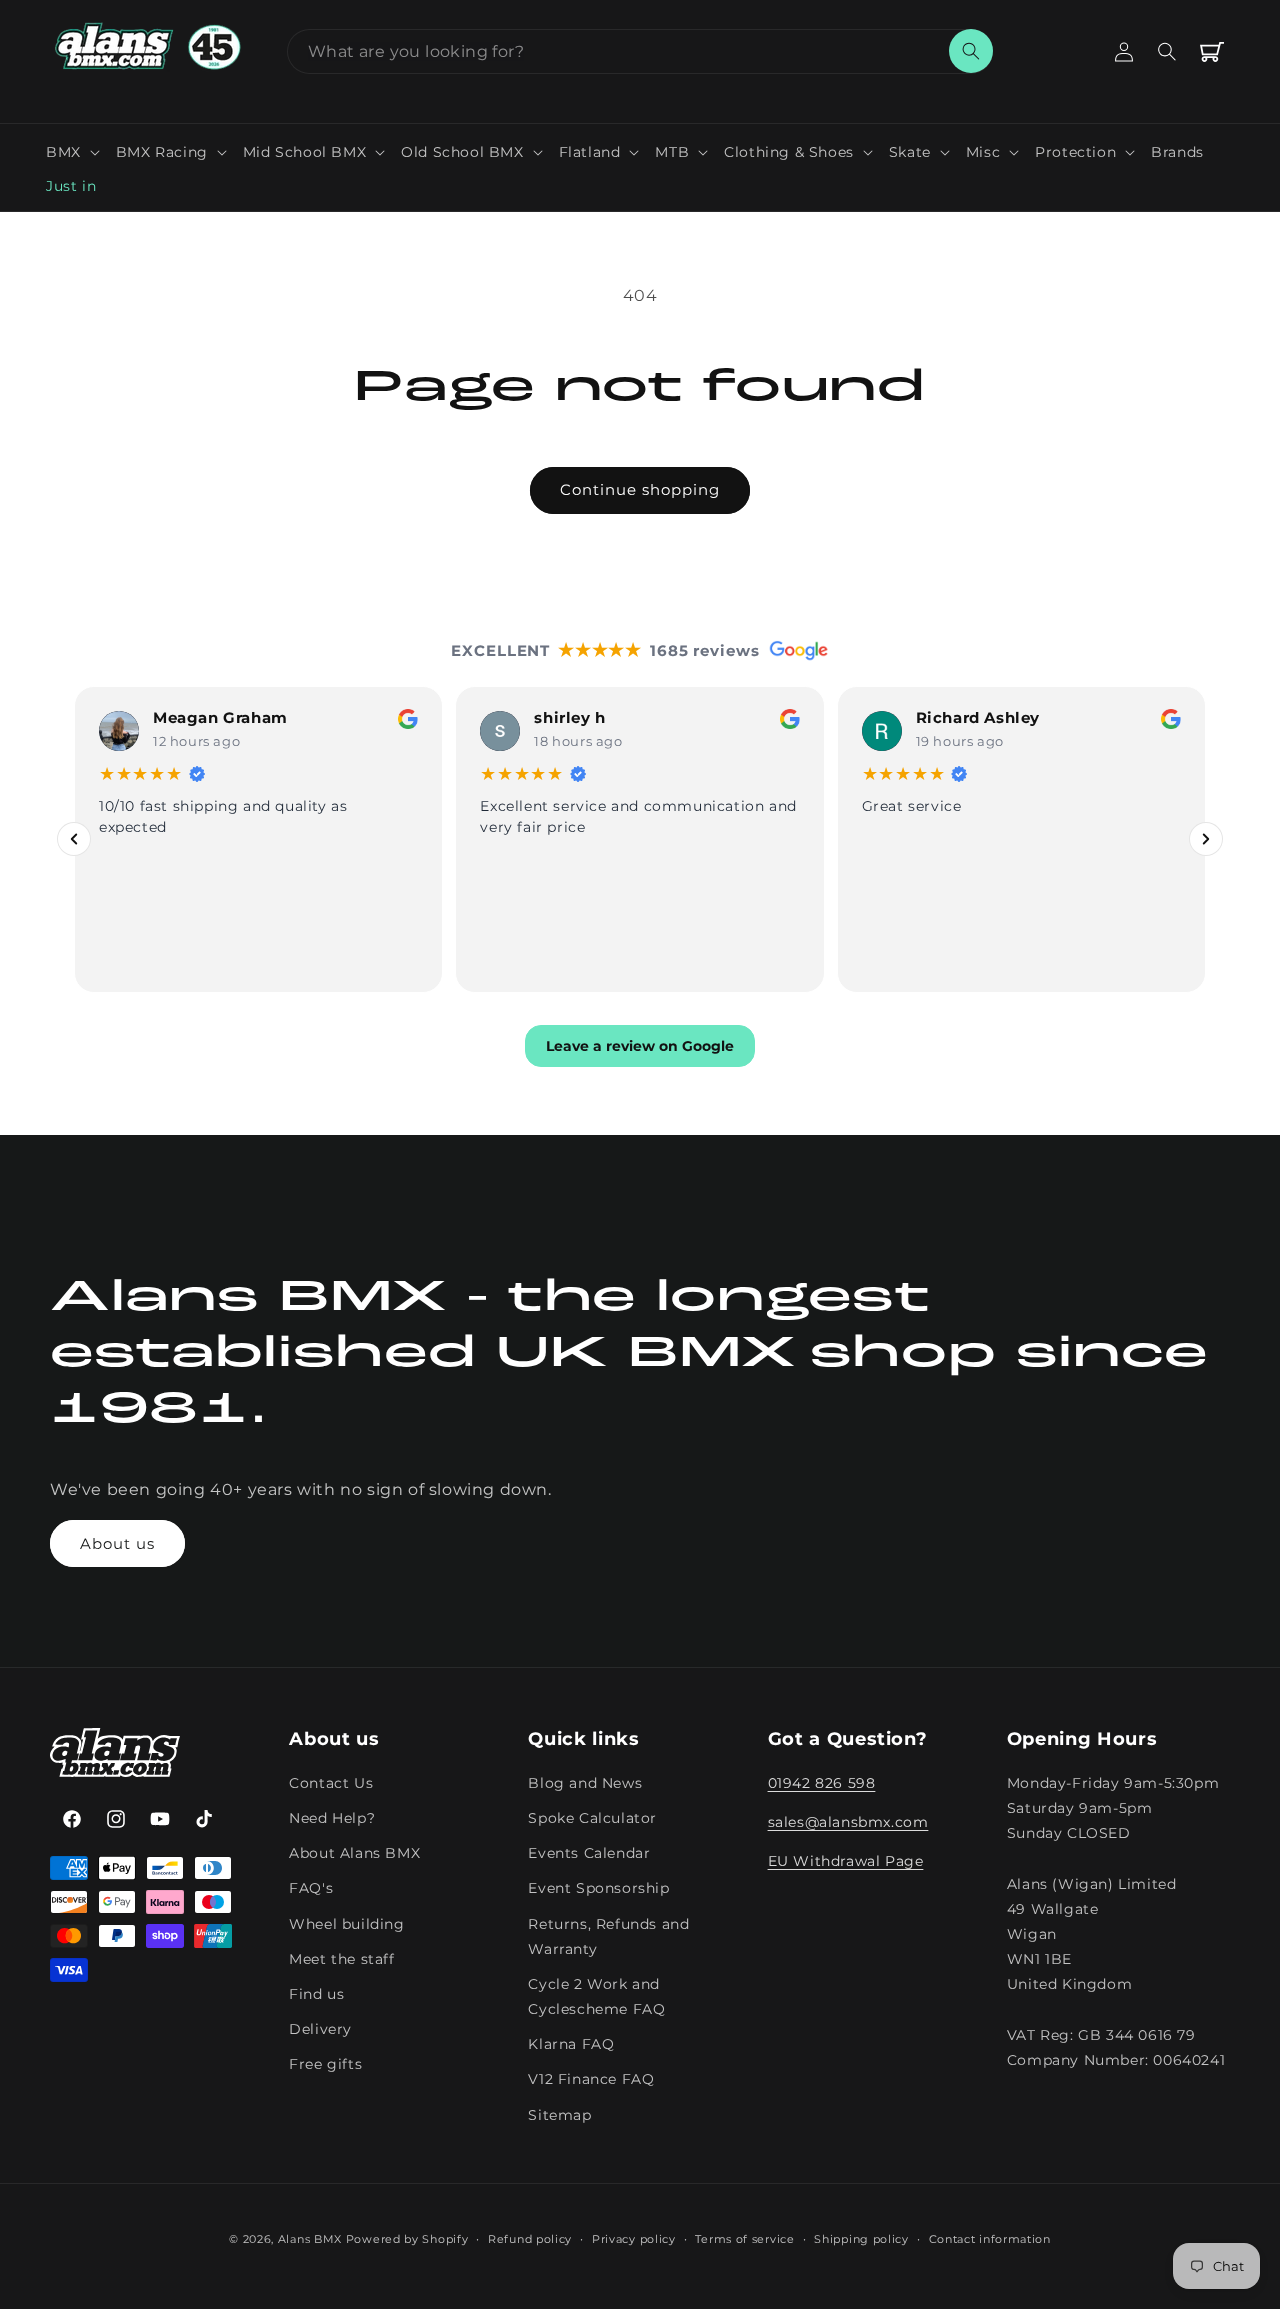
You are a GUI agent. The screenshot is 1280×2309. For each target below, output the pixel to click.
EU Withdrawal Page (846, 1861)
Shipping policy (861, 2239)
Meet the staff (341, 1959)
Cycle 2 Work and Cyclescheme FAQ (596, 1996)
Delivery (320, 2029)
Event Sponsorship (598, 1888)
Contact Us (331, 1783)
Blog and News (585, 1783)
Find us (316, 1994)
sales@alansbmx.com (848, 1822)
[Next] (1206, 839)
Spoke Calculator (592, 1818)
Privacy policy (634, 2239)
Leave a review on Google (640, 1046)
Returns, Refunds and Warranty (608, 1936)
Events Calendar (589, 1853)
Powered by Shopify (407, 2239)
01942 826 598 (822, 1783)
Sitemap (559, 2115)
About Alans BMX (354, 1853)
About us (117, 1543)
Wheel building (346, 1924)
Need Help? (332, 1818)
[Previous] (74, 839)
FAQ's (311, 1888)
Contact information (990, 2239)
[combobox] (640, 51)
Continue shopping (640, 489)
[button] (73, 152)
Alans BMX (310, 2239)
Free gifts (325, 2064)
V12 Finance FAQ (591, 2079)
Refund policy (530, 2239)
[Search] (971, 51)
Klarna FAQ (571, 2044)
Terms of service (744, 2239)
